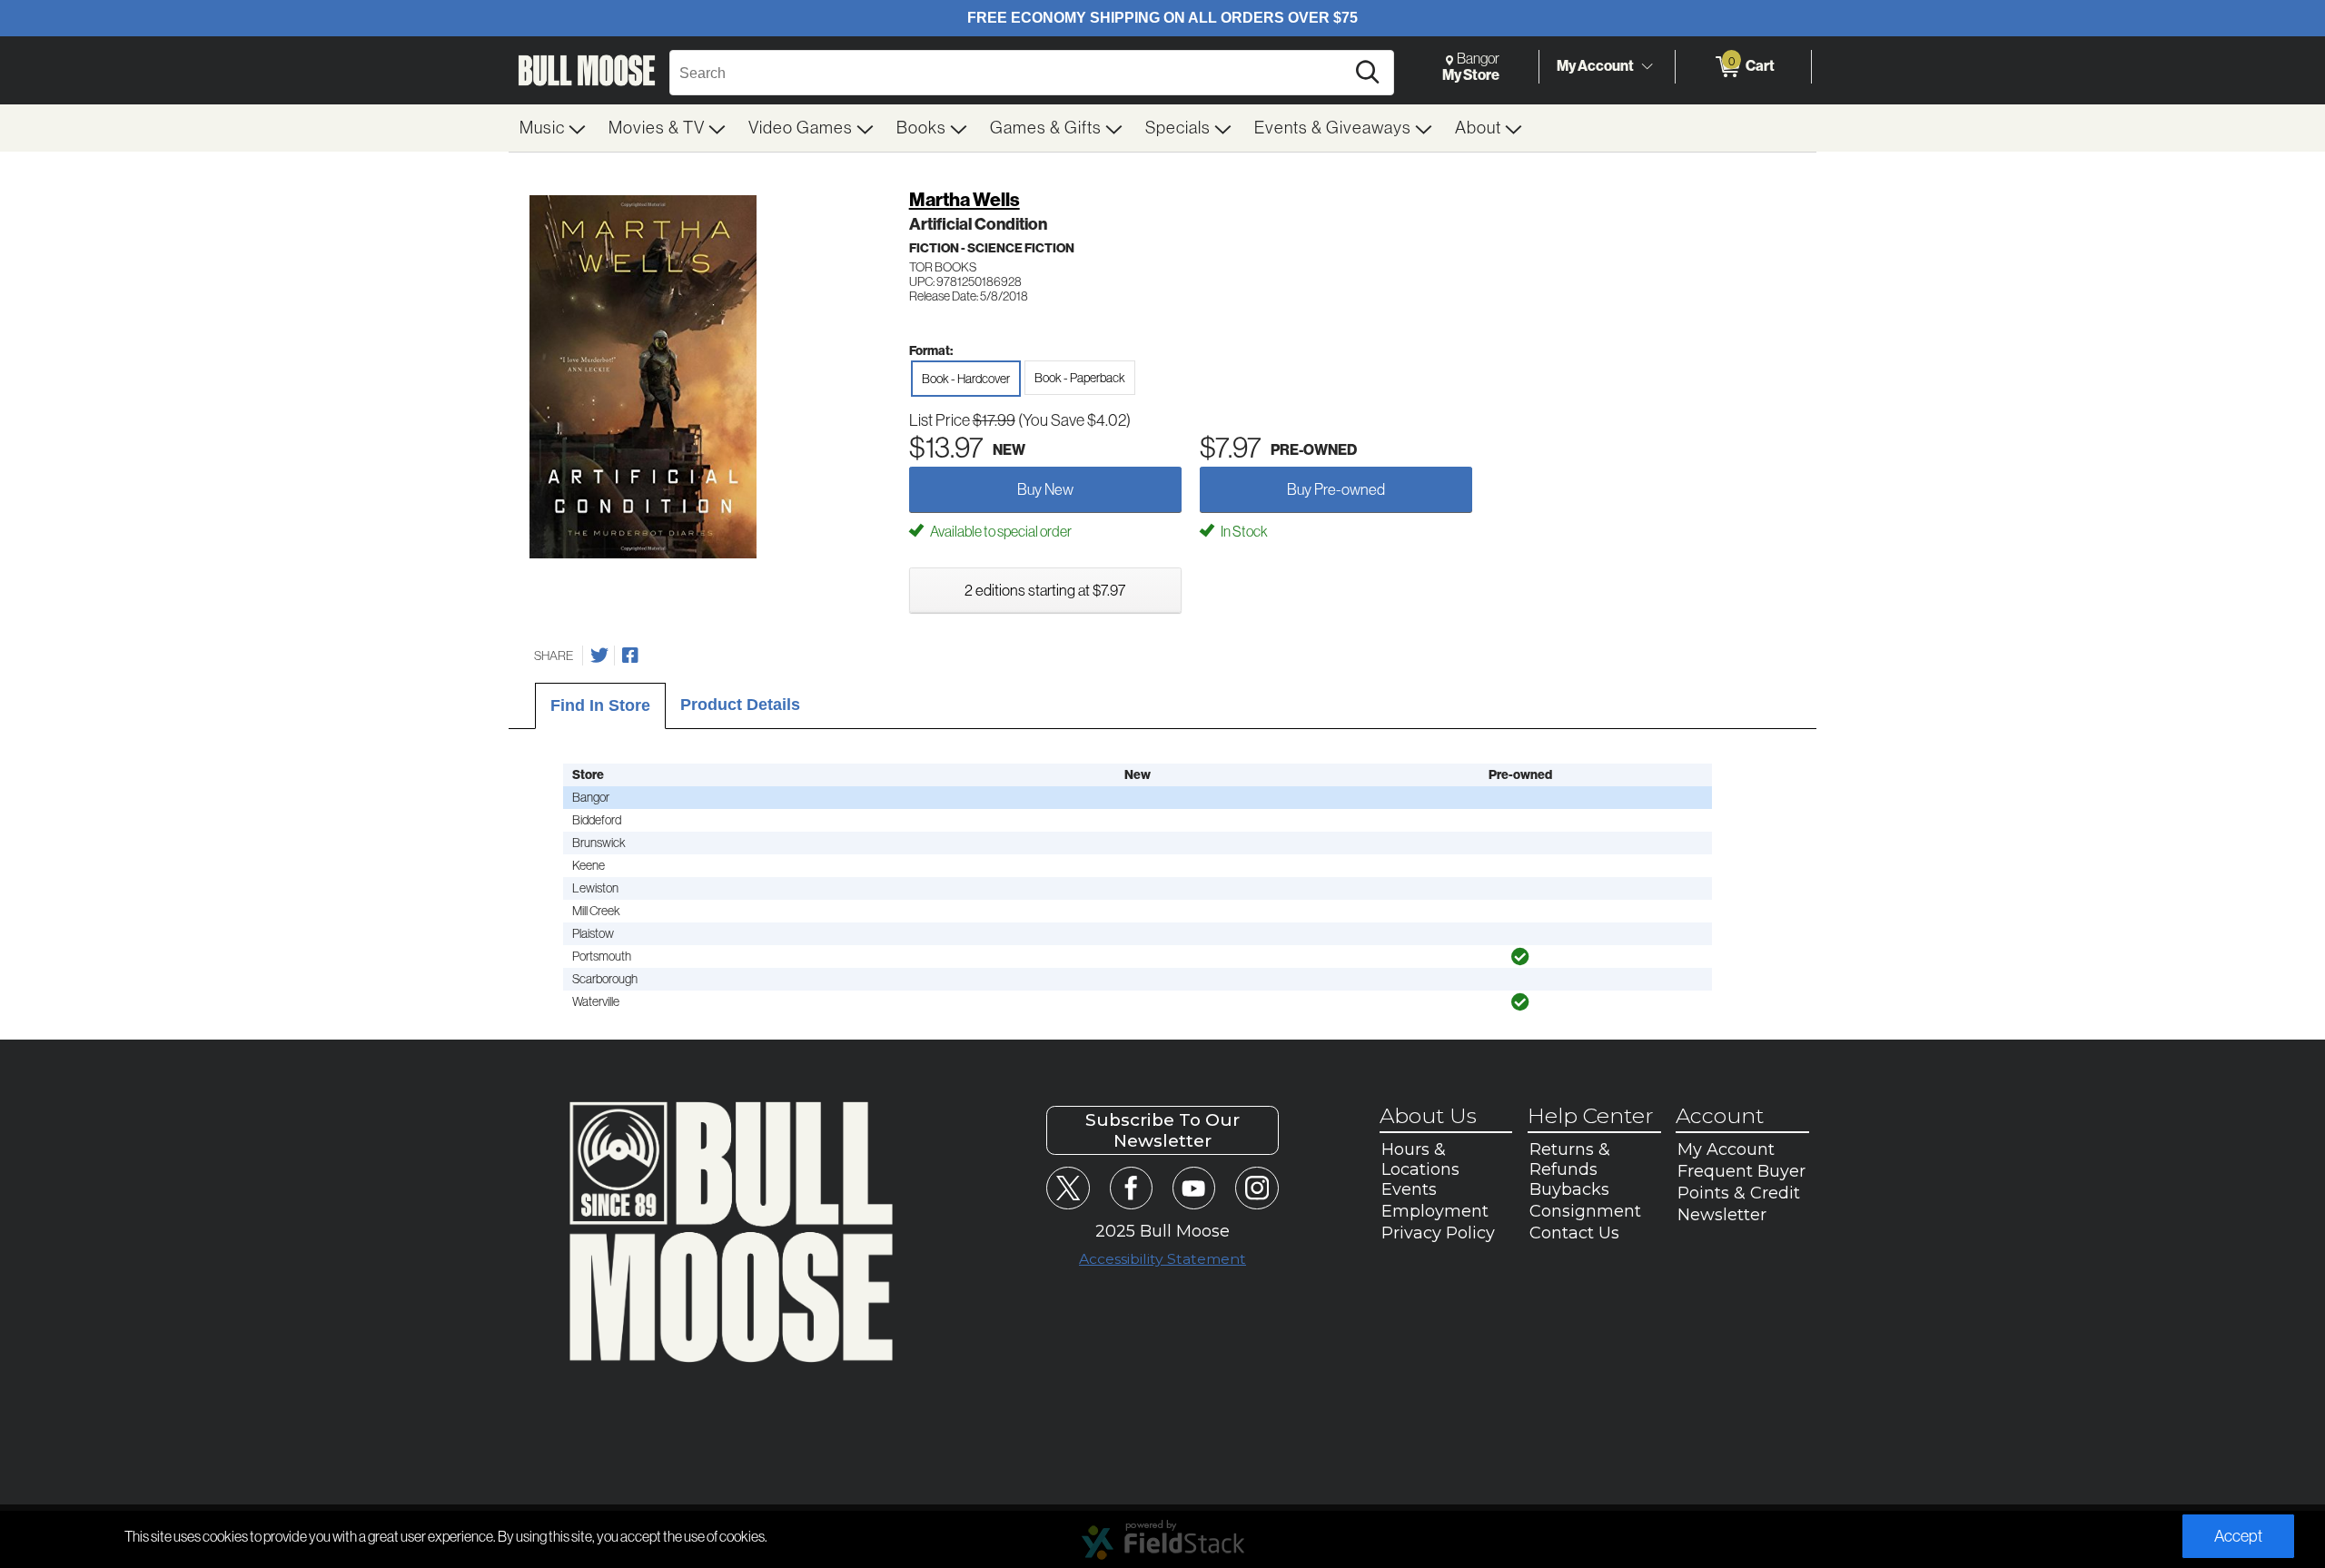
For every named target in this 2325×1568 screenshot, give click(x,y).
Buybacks (1569, 1189)
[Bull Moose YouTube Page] (1194, 1188)
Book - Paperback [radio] (1080, 378)
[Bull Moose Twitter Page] (1068, 1188)
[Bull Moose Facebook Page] (1131, 1188)
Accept (2238, 1536)
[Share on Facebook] (630, 656)
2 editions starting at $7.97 (1045, 590)
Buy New (1045, 489)
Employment (1435, 1211)
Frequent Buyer (1741, 1171)
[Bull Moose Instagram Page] (1256, 1188)
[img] (1520, 957)
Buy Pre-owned (1336, 489)
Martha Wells (965, 200)
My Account (1595, 66)
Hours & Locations (1420, 1159)
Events (1409, 1189)
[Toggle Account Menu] (1647, 67)
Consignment (1585, 1211)
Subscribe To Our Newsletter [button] (1162, 1130)
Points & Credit (1739, 1193)
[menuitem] (553, 128)
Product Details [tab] (740, 705)
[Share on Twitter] (599, 656)
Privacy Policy (1438, 1233)
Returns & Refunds (1570, 1159)
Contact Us (1574, 1233)
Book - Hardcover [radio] (966, 379)
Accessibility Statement (1162, 1259)
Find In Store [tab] (600, 705)
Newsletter (1722, 1215)
